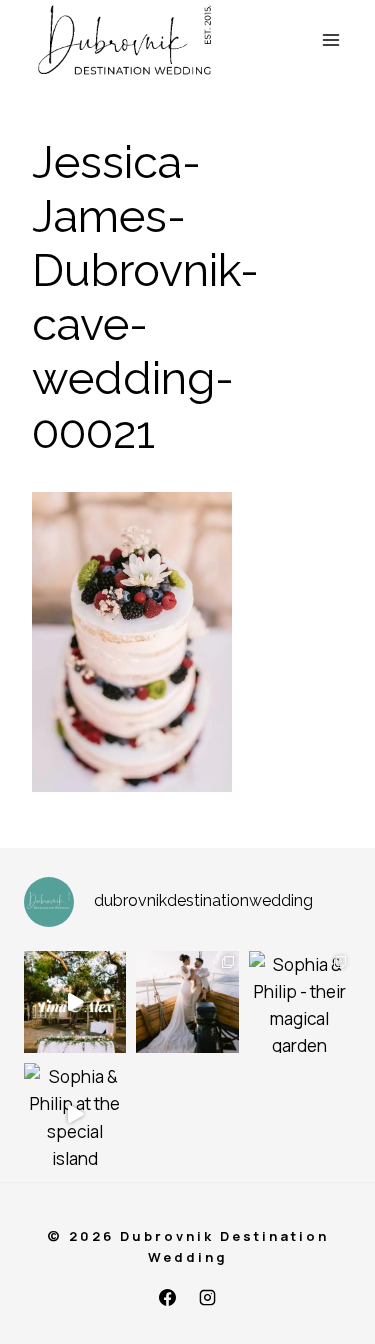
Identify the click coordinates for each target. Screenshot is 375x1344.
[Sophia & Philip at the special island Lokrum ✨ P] (75, 1114)
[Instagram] (207, 1297)
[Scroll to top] (357, 1316)
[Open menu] (331, 39)
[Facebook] (168, 1297)
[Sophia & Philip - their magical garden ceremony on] (300, 1002)
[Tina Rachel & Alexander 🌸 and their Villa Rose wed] (75, 1002)
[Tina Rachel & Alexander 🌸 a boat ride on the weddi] (187, 1002)
